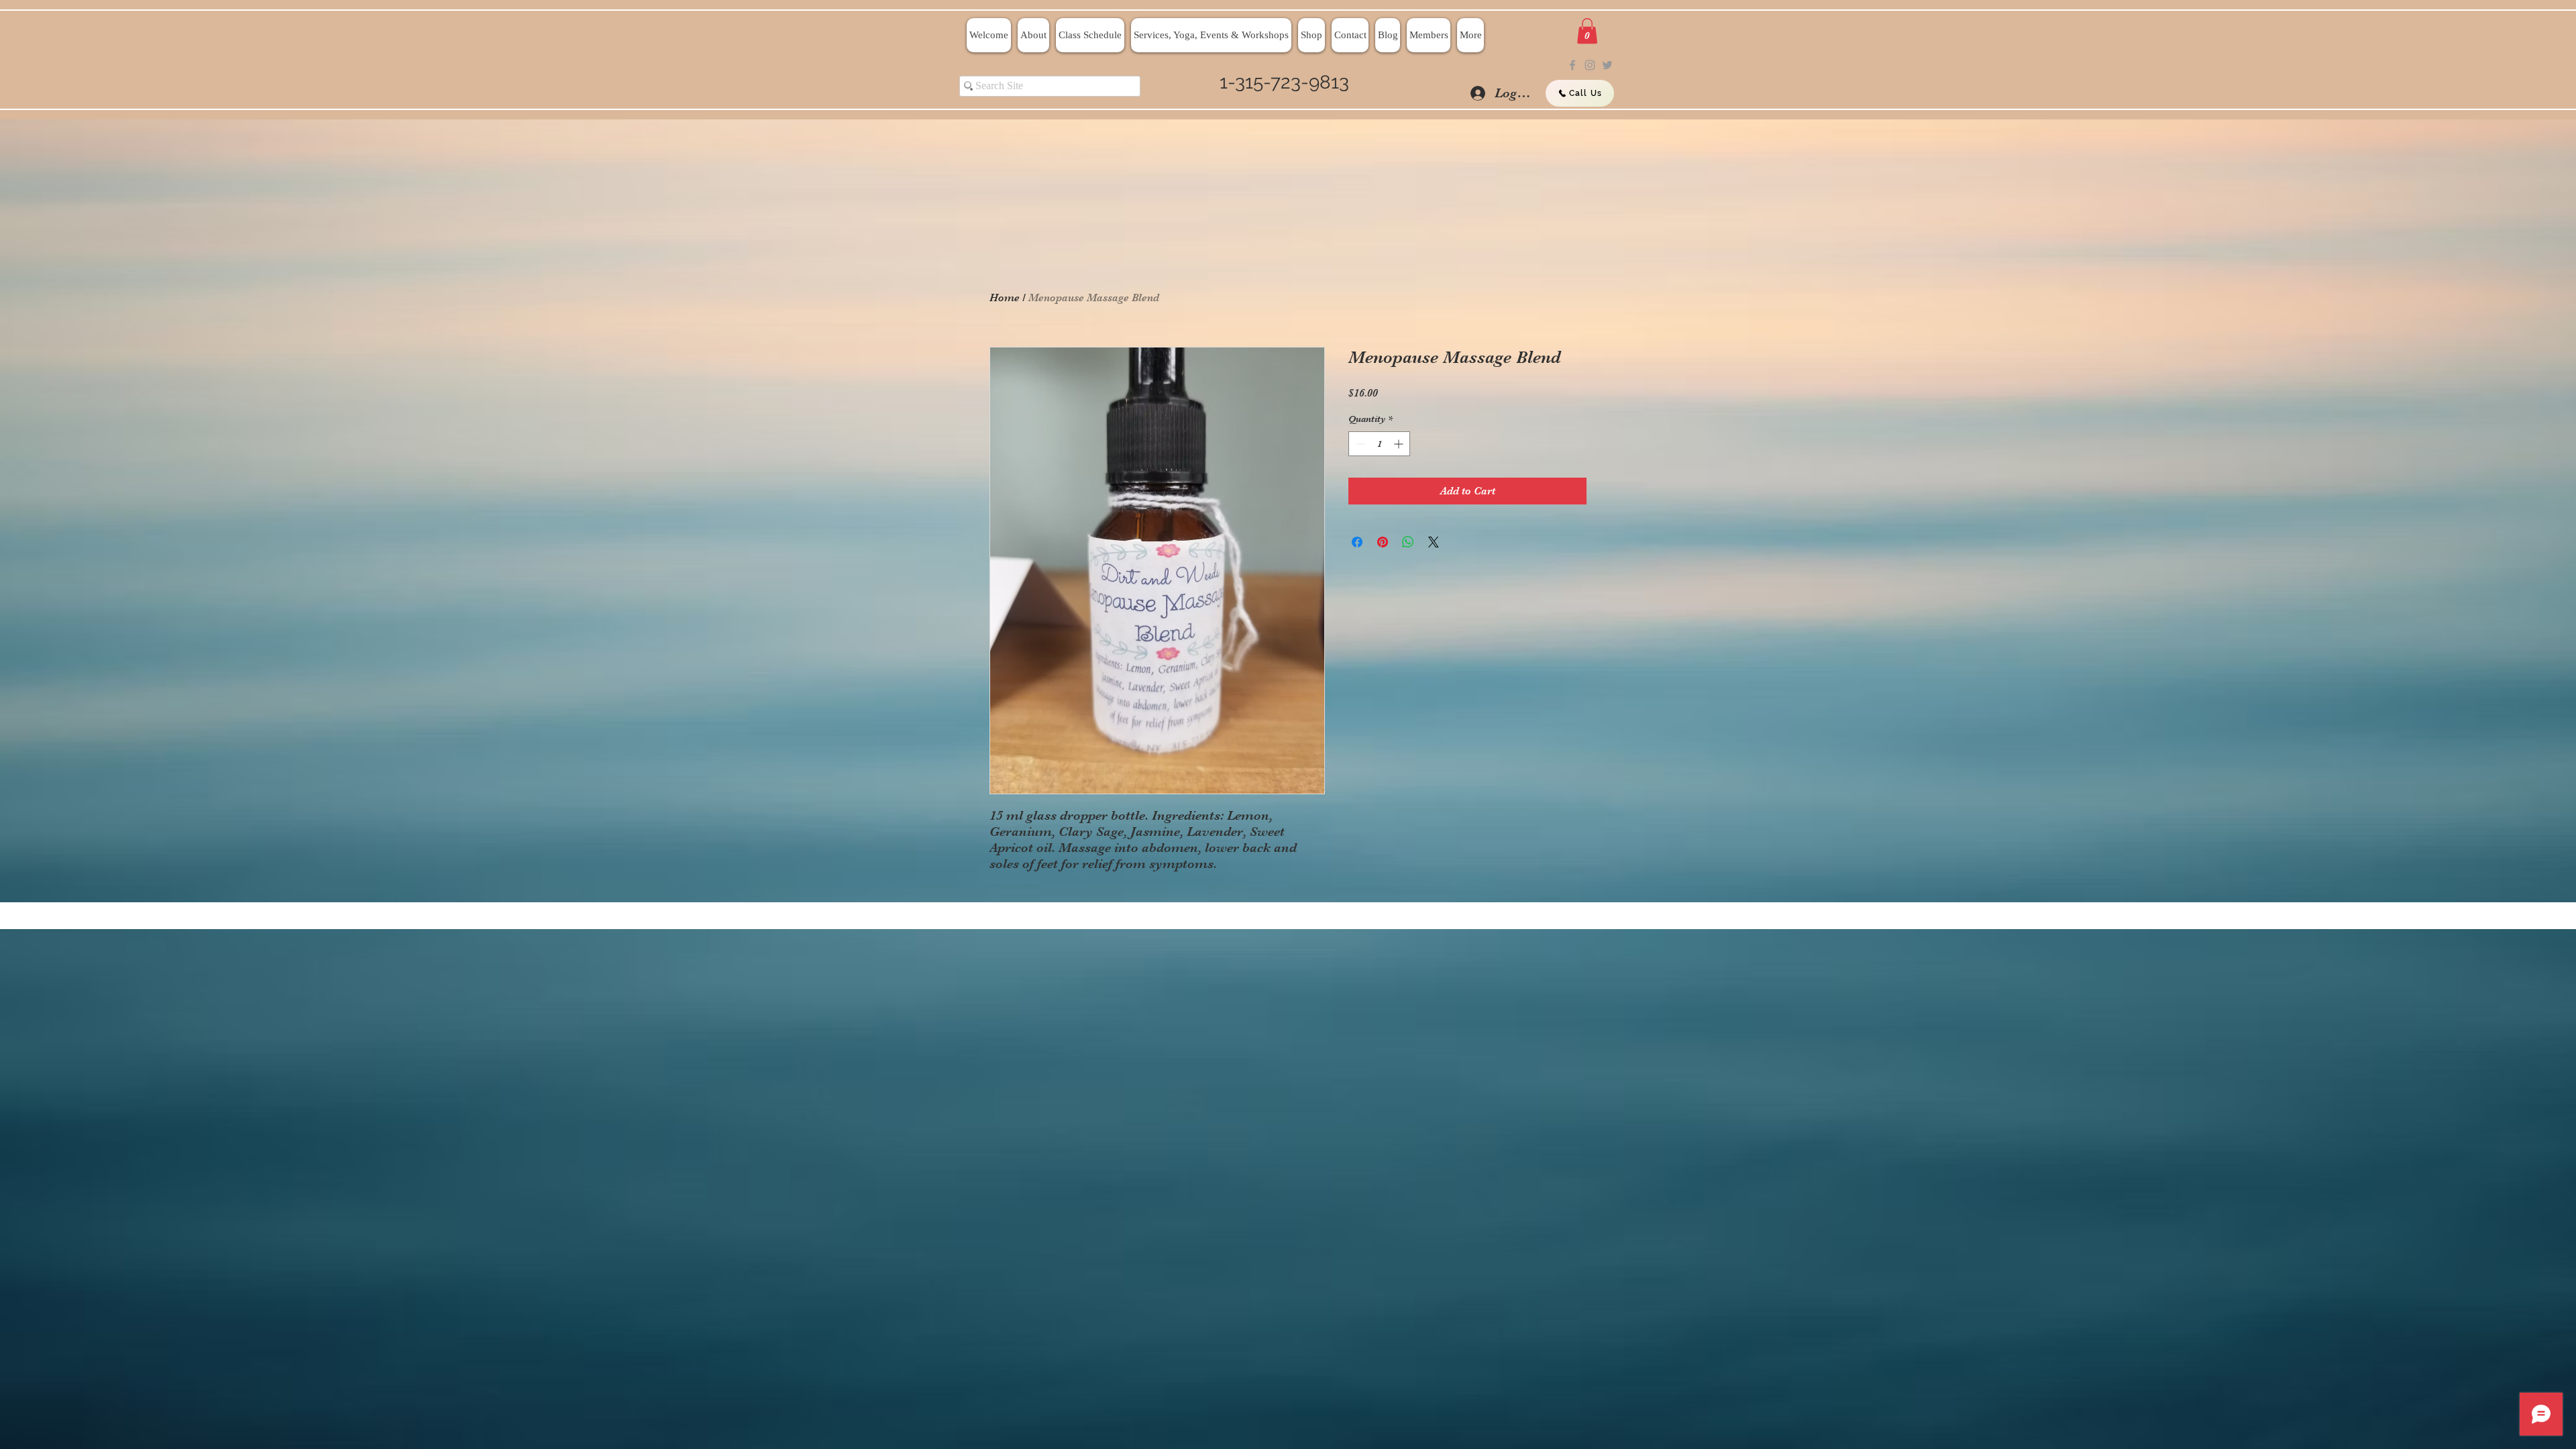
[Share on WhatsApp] (1408, 542)
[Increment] (1400, 444)
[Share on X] (1434, 542)
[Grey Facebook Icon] (1572, 65)
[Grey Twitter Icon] (1607, 65)
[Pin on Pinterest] (1383, 542)
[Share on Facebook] (1357, 542)
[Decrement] (1359, 444)
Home (1005, 298)
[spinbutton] (1379, 444)
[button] (1587, 31)
